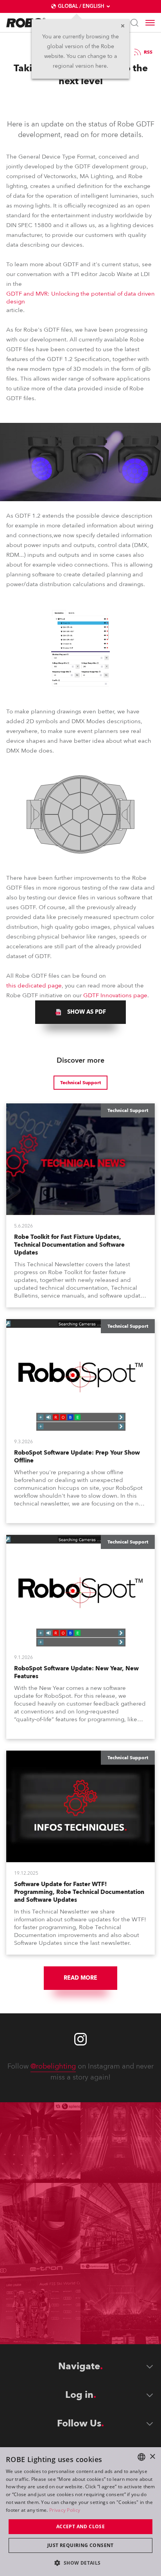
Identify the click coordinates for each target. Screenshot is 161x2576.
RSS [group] (148, 52)
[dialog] (80, 2512)
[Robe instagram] (80, 2039)
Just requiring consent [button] (80, 2545)
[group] (80, 1012)
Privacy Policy (65, 2510)
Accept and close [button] (80, 2526)
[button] (80, 2562)
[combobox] (141, 2457)
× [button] (152, 2457)
